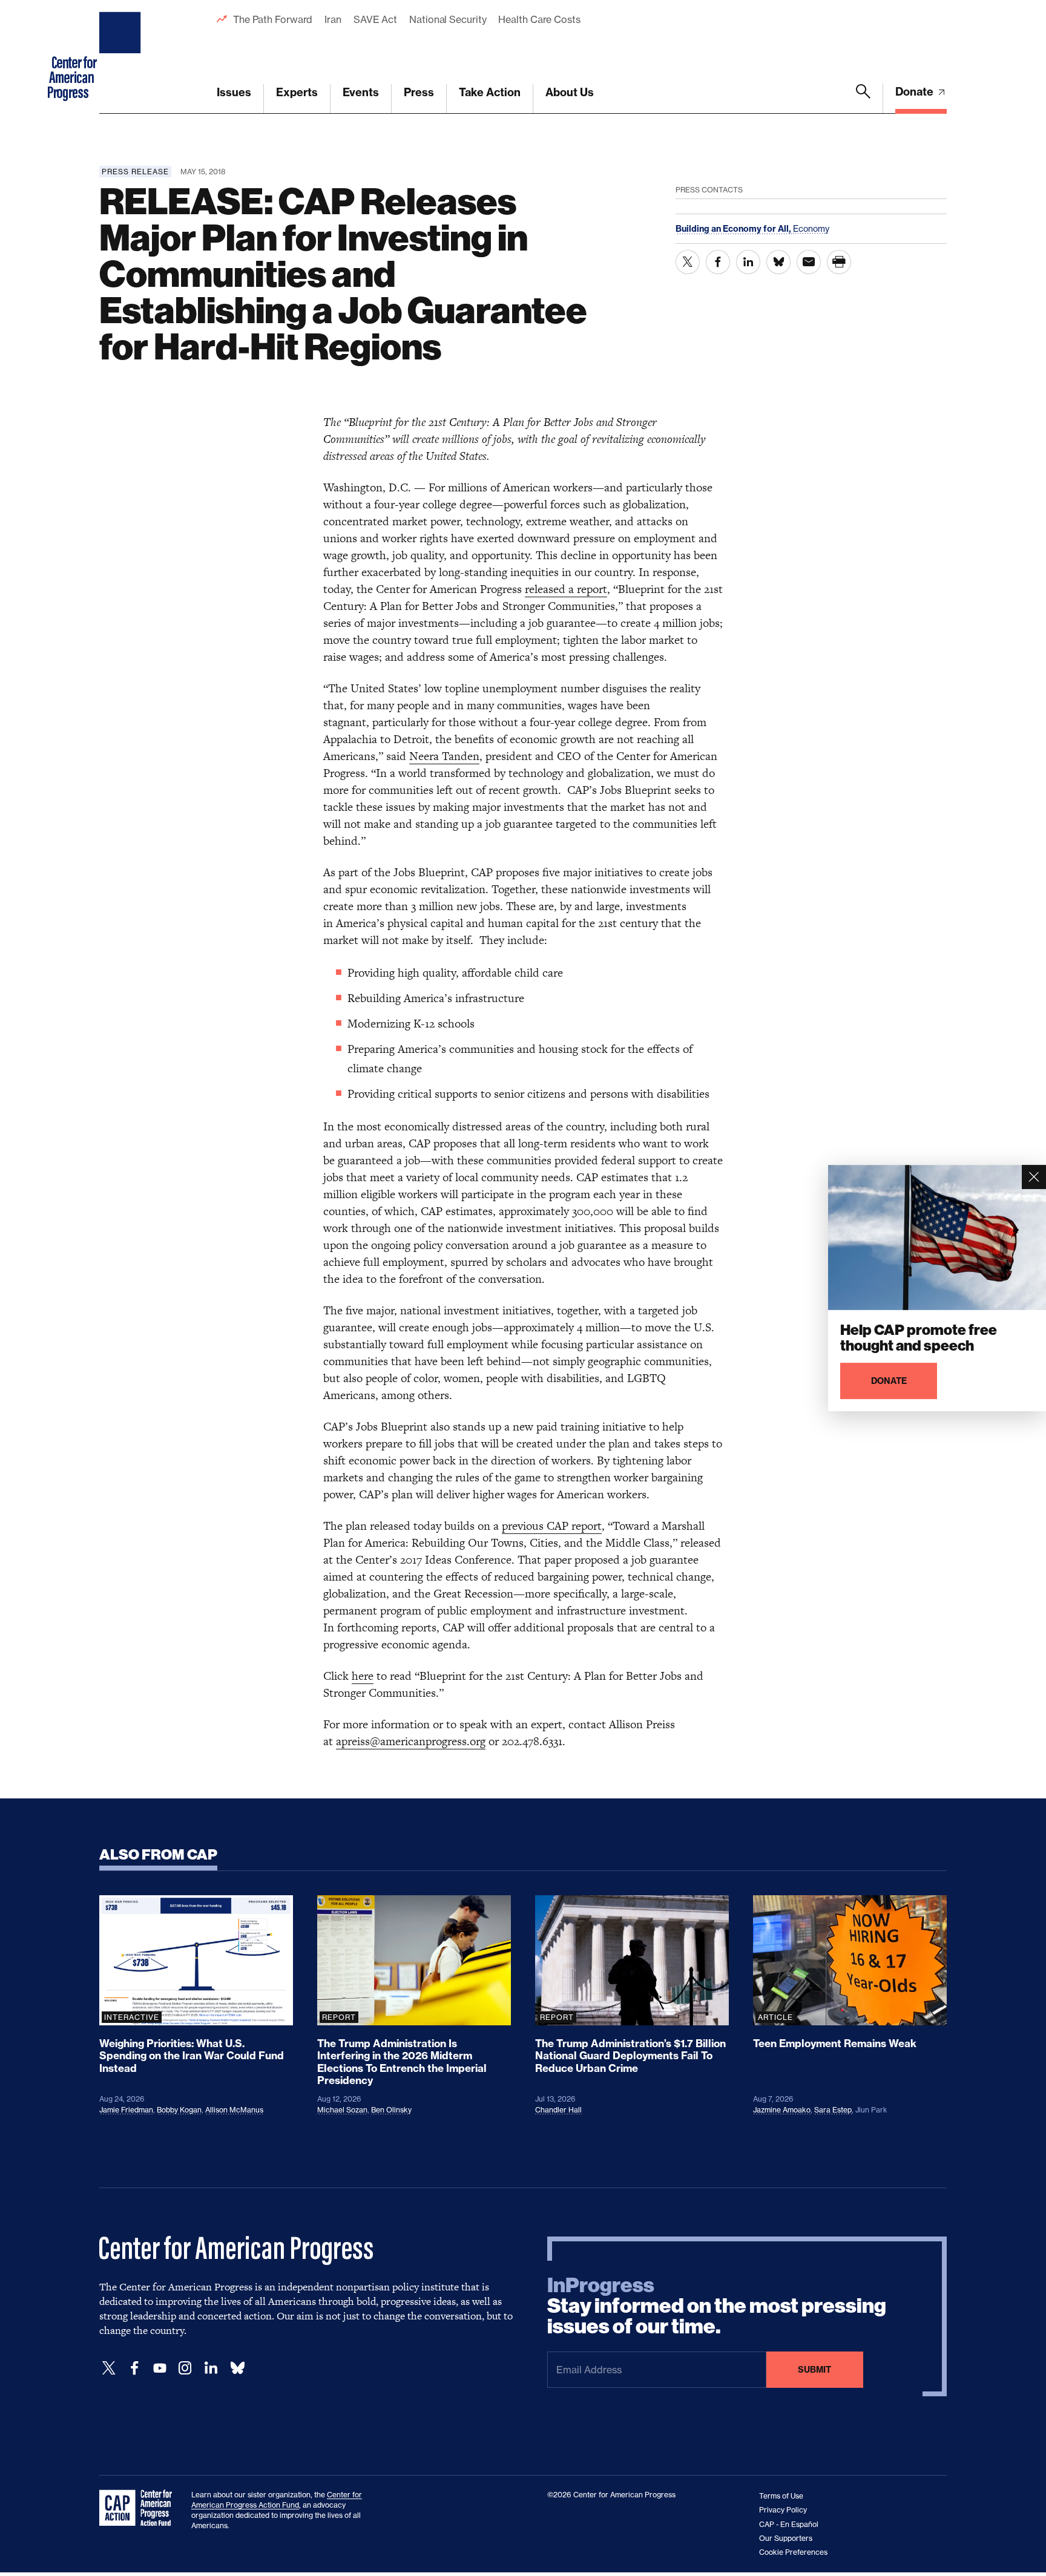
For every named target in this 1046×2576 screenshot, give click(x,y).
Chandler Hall (558, 2110)
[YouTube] (160, 2368)
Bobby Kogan (179, 2110)
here (363, 1676)
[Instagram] (185, 2368)
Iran (333, 19)
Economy (811, 228)
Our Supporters (786, 2538)
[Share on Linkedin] (748, 262)
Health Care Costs (539, 19)
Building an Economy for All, (734, 229)
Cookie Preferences (793, 2552)
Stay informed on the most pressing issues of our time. (717, 2306)
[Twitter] (109, 2368)
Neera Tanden (444, 756)
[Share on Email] (809, 262)
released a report (566, 589)
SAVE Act (375, 19)
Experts (297, 92)
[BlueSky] (237, 2368)
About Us (570, 92)
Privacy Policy (783, 2510)
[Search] (863, 99)
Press (419, 92)
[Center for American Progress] (122, 57)
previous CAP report (552, 1526)
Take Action (490, 92)
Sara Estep (833, 2110)
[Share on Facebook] (718, 262)
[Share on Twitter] (688, 262)
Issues (234, 92)
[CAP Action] (139, 2508)
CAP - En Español (789, 2524)
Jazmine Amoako (782, 2110)
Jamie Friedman (126, 2110)
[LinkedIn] (211, 2368)
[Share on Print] (839, 262)
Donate (916, 92)
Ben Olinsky (391, 2110)
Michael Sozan (342, 2110)
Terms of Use (781, 2496)
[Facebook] (134, 2368)
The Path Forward (273, 19)
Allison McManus (234, 2110)
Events (361, 92)
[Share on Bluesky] (778, 262)
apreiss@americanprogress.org (411, 1741)
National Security (448, 19)
